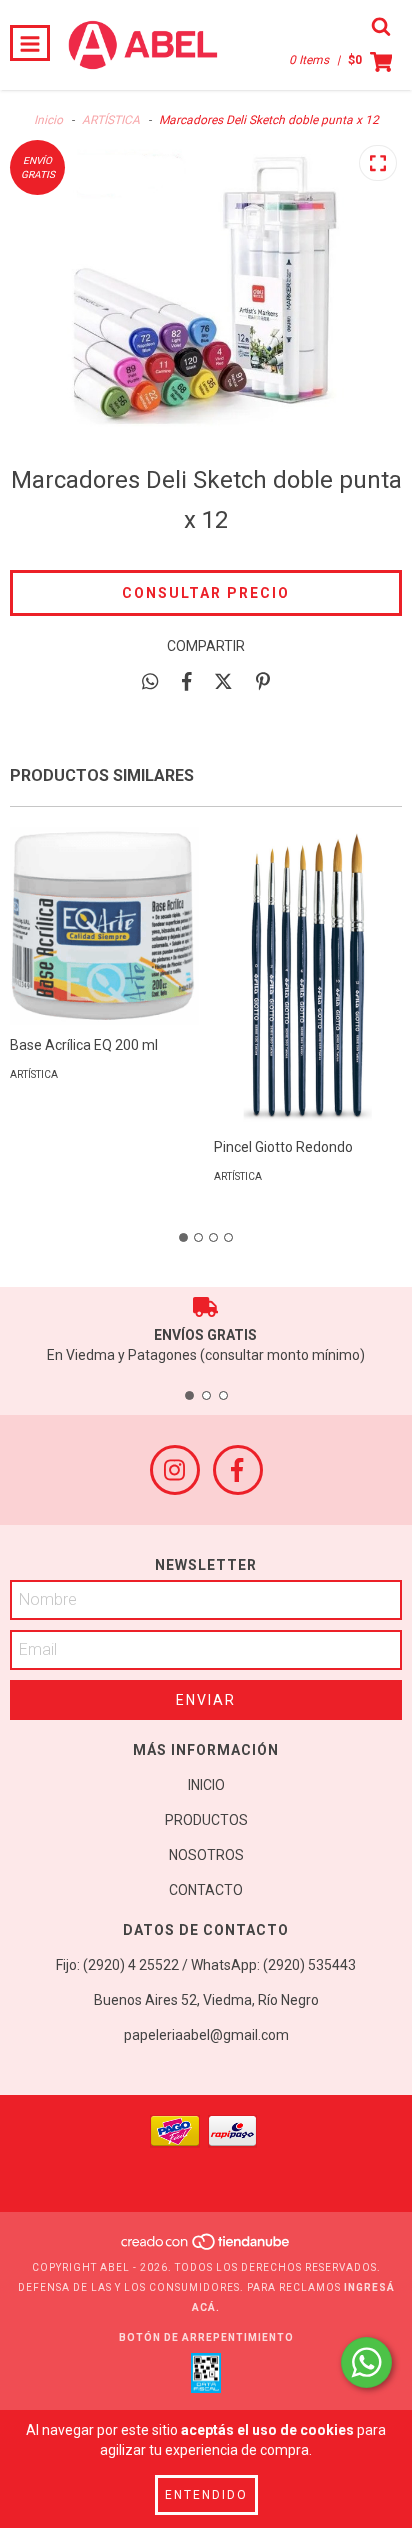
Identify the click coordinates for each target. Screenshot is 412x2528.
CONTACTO (206, 1890)
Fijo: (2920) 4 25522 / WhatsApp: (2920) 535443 (206, 1965)
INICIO (206, 1785)
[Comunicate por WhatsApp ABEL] (366, 2362)
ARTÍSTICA (111, 120)
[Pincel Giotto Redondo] (308, 1047)
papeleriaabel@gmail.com (206, 2035)
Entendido (206, 2495)
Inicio (48, 120)
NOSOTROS (206, 1855)
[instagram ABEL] (175, 1470)
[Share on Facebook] (187, 681)
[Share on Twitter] (223, 681)
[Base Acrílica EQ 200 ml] (104, 926)
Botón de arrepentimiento (206, 2337)
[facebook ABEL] (238, 1470)
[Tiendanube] (206, 2247)
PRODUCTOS (206, 1820)
